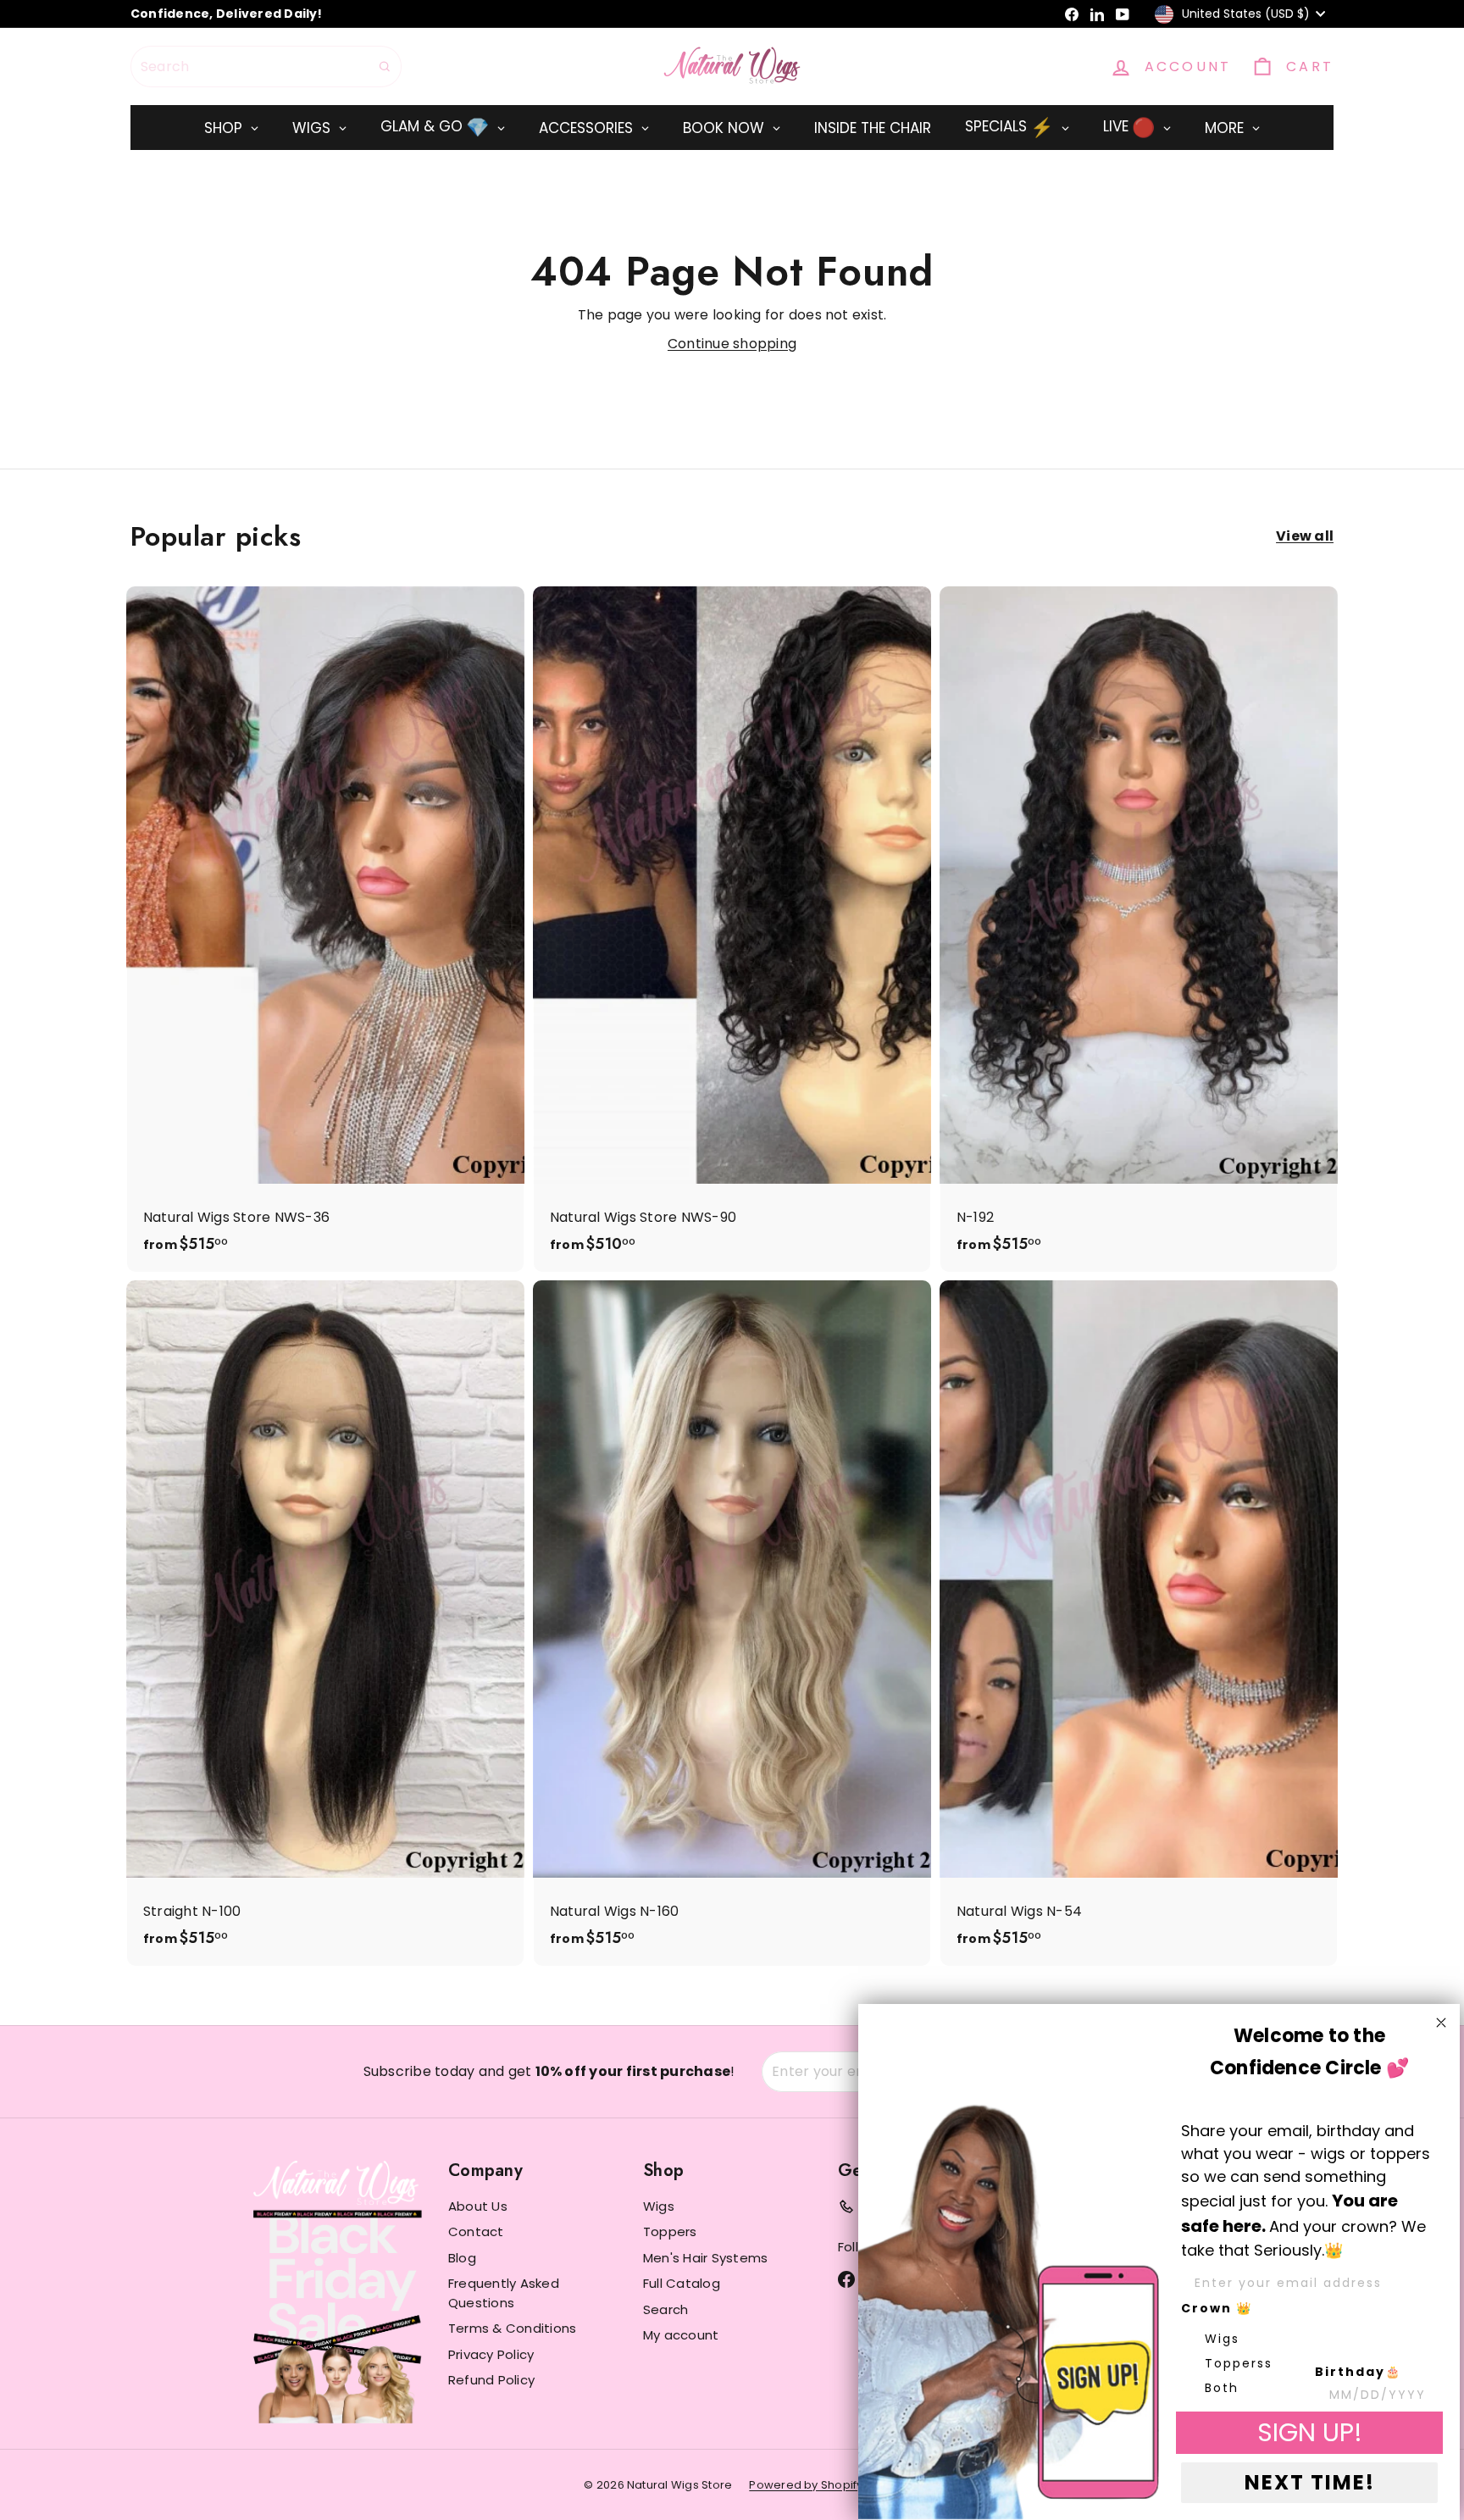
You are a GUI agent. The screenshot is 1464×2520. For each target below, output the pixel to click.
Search (665, 2309)
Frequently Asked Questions (504, 2293)
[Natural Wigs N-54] (1139, 1623)
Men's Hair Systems (705, 2258)
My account (681, 2335)
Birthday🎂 (1358, 2372)
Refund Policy (491, 2380)
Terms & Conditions (512, 2328)
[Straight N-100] (325, 1623)
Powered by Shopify (806, 2485)
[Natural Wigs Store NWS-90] (732, 929)
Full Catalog (682, 2283)
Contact (476, 2231)
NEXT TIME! (1310, 2482)
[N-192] (1139, 929)
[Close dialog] (1441, 2023)
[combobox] (266, 67)
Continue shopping (732, 344)
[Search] (385, 67)
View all (1305, 536)
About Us (478, 2206)
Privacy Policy (491, 2354)
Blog (462, 2258)
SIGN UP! (1310, 2432)
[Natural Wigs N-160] (732, 1623)
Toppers (670, 2231)
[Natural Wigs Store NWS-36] (325, 929)
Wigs (659, 2206)
